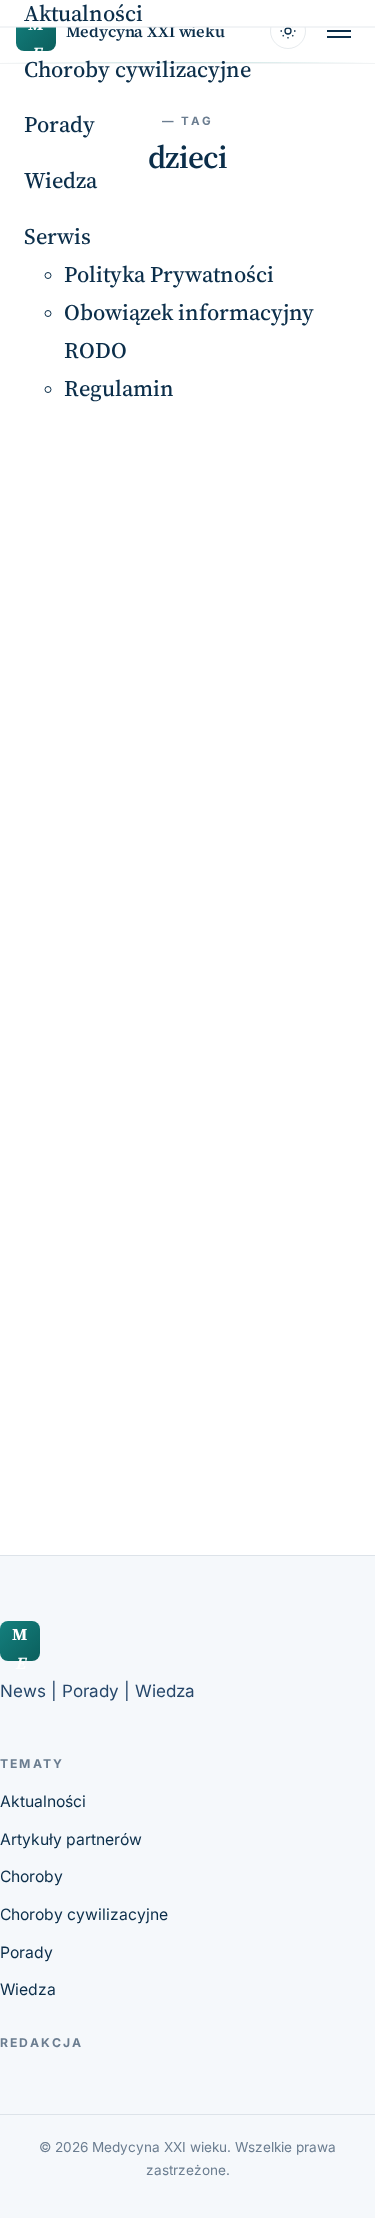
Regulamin (119, 388)
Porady (59, 124)
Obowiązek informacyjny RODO (189, 330)
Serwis (57, 235)
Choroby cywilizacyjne (137, 68)
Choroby (31, 1876)
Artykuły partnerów (71, 1839)
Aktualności (43, 1801)
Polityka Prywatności (169, 273)
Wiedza (60, 180)
